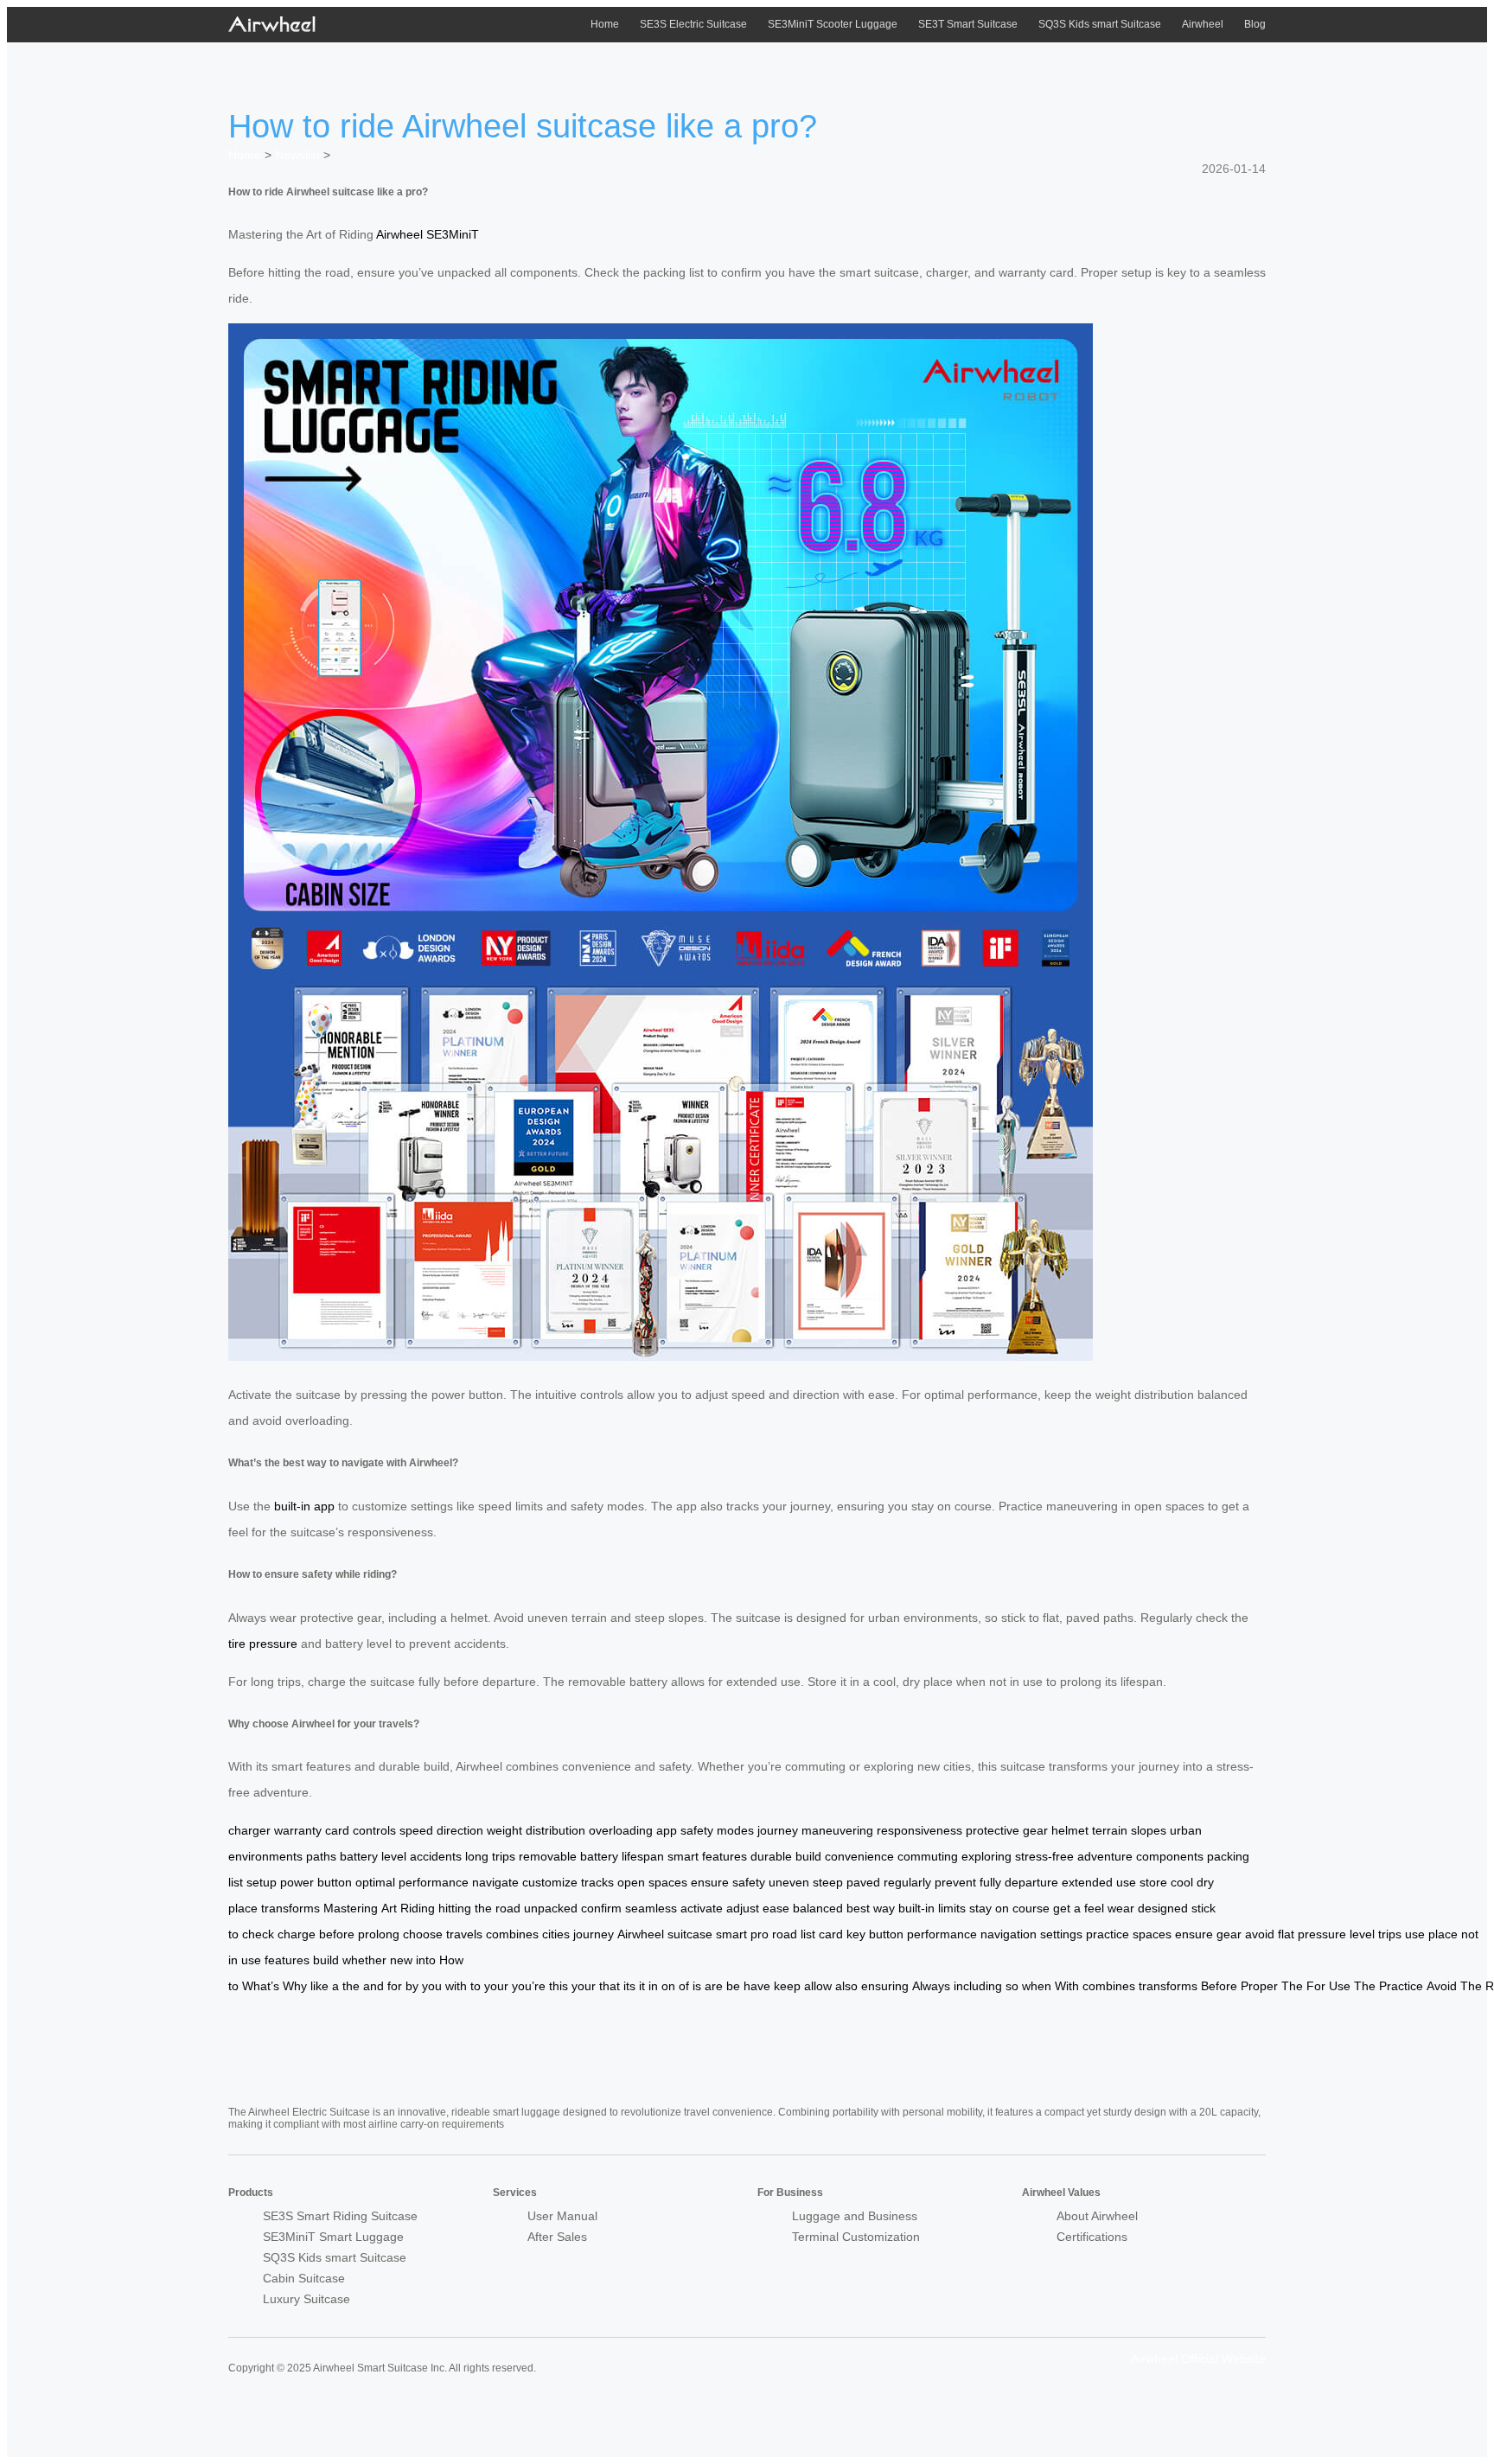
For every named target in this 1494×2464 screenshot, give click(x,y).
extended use (1099, 1882)
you (432, 1986)
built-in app (304, 1506)
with (456, 1986)
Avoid (1442, 1986)
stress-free (1044, 1856)
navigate (495, 1882)
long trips (490, 1856)
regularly (907, 1882)
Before (1219, 1986)
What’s (261, 1986)
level (1362, 1934)
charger (249, 1830)
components (1170, 1856)
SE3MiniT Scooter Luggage (833, 24)
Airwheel (1203, 24)
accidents (436, 1856)
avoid (1260, 1934)
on (668, 1986)
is (697, 1986)
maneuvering (837, 1830)
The (1292, 1986)
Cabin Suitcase (304, 2278)
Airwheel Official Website (1198, 2359)
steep (828, 1882)
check (258, 1934)
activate (702, 1908)
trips (1390, 1934)
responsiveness (919, 1830)
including (978, 1986)
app (667, 1830)
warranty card (312, 1830)
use (1415, 1934)
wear (1121, 1908)
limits (952, 1908)
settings (1061, 1934)
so (1012, 1986)
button (886, 1934)
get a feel (1079, 1908)
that (610, 1986)
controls (374, 1830)
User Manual (562, 2216)
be (733, 1986)
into (426, 1960)
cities (556, 1934)
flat (1286, 1934)
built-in (916, 1908)
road (785, 1934)
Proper (1259, 1986)
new (401, 1960)
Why (295, 1986)
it (642, 1986)
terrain (1110, 1830)
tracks (597, 1882)
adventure (1105, 1856)
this (559, 1986)
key (856, 1934)
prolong (379, 1934)
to (476, 1986)
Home (605, 24)
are (714, 1986)
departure (1031, 1882)
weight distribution (536, 1830)
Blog (1255, 24)
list (808, 1934)
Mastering (351, 1908)
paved (863, 1882)
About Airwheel (1097, 2216)
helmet (1070, 1830)
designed (1163, 1908)
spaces (1152, 1934)
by (412, 1986)
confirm (601, 1908)
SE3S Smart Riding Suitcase (340, 2216)
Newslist (297, 155)
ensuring (885, 1986)
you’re (529, 1986)
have (757, 1986)
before (337, 1934)
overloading (621, 1830)
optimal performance (412, 1882)
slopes (1149, 1830)
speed (416, 1830)
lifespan (643, 1856)
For (1316, 1986)
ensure (1194, 1934)
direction (460, 1830)
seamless (651, 1908)
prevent (955, 1882)
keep (787, 1986)
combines (512, 1934)
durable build (786, 1856)
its (629, 1986)
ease (776, 1908)
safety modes (717, 1830)
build (326, 1960)
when (1037, 1986)
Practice (1401, 1986)
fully (990, 1882)
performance (942, 1934)
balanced (818, 1908)
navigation (1009, 1934)
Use (1340, 1986)
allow (818, 1986)
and (373, 1986)
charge (297, 1934)
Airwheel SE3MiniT (428, 234)
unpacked (551, 1908)
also (846, 1986)
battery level (373, 1856)
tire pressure (263, 1644)
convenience (859, 1856)
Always (931, 1986)
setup (262, 1882)
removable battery (568, 1856)
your (496, 1986)
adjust (743, 1908)
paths (321, 1856)
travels (464, 1934)
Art (389, 1908)
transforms (290, 1908)
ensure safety (728, 1882)
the (351, 1986)
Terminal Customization (856, 2237)
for (395, 1986)
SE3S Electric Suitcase (693, 24)
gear (1229, 1934)
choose (423, 1934)
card (831, 1934)
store (1153, 1882)
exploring (986, 1856)
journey (778, 1830)
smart (731, 1934)
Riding (418, 1908)
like (319, 1986)
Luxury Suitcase (306, 2299)
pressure (1322, 1934)
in (653, 1986)
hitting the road (479, 1908)
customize (550, 1882)
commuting (928, 1856)
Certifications (1092, 2237)
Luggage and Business (855, 2216)
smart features (707, 1856)
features (287, 1960)
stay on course (1009, 1908)
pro (760, 1934)
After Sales (557, 2237)
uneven (789, 1882)
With (1067, 1986)
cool (1182, 1882)
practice (1108, 1934)
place (1443, 1934)
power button (316, 1882)
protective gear (1007, 1830)
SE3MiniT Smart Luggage (333, 2237)
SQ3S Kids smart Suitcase (1100, 24)
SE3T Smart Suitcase (968, 24)
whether (364, 1960)
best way (871, 1908)
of (684, 1986)
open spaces (652, 1882)
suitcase (690, 1934)
